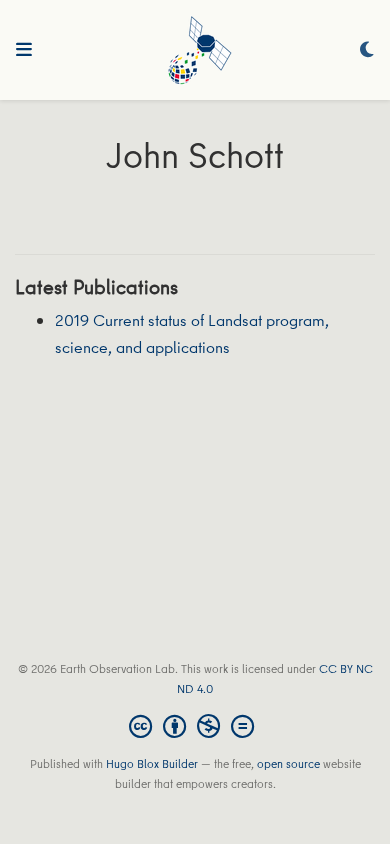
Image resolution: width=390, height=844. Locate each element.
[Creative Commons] (195, 726)
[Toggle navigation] (24, 50)
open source (288, 763)
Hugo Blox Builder (152, 763)
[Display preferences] (367, 50)
